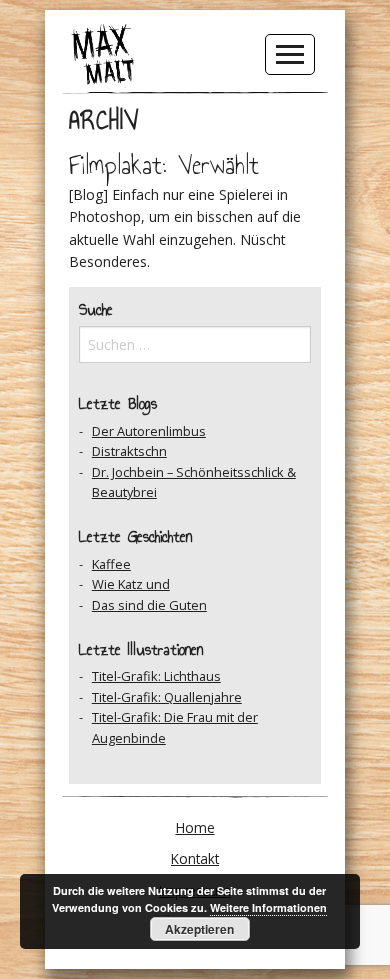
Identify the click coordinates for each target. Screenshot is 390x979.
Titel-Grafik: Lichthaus (156, 676)
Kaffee (111, 564)
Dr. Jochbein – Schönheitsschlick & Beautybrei (194, 482)
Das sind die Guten (149, 605)
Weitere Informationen (268, 907)
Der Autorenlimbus (149, 431)
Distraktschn (129, 451)
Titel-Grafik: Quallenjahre (167, 697)
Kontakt (195, 858)
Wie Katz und (131, 584)
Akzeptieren (199, 929)
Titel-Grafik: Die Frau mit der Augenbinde (175, 727)
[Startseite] (103, 53)
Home (195, 827)
